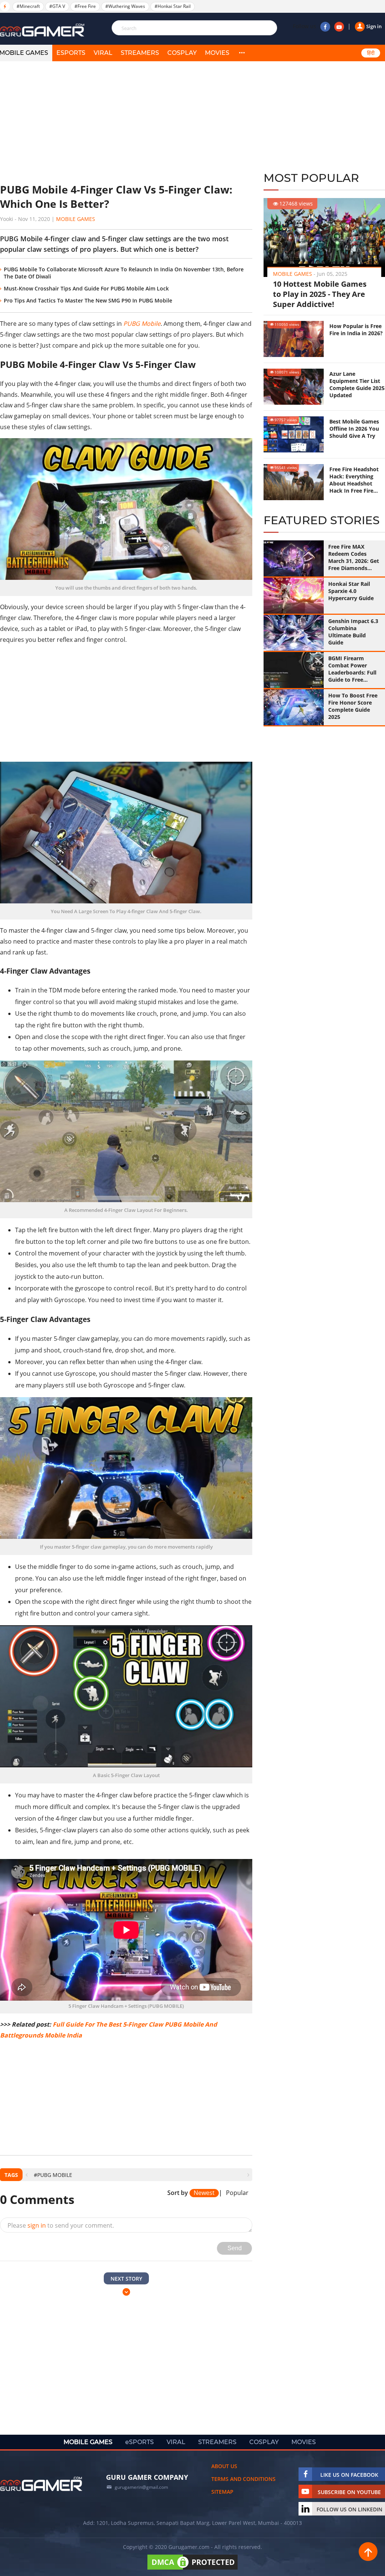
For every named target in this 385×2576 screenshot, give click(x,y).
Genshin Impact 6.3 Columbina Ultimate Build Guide (353, 632)
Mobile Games (76, 219)
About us (224, 2466)
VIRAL (103, 53)
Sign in (374, 26)
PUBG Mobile (142, 324)
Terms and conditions (243, 2479)
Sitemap (222, 2492)
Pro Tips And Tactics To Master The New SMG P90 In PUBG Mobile (88, 300)
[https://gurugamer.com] (41, 2484)
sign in (37, 2225)
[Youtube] (339, 27)
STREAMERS (140, 53)
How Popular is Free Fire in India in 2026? (356, 330)
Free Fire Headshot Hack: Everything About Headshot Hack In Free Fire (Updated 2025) (354, 480)
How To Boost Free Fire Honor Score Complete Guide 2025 (353, 706)
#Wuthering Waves (125, 6)
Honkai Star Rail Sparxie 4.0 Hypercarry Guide (351, 591)
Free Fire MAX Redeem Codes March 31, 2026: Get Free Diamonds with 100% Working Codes (354, 557)
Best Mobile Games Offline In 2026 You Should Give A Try (354, 429)
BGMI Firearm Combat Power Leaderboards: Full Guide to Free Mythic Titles (352, 669)
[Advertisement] (126, 122)
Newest (204, 2193)
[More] (242, 53)
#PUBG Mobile (53, 2175)
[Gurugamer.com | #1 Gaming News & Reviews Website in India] (43, 30)
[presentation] (27, 2175)
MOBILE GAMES (88, 2442)
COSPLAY (182, 53)
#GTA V (57, 6)
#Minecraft (28, 6)
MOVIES (217, 53)
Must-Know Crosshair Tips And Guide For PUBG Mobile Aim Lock (86, 288)
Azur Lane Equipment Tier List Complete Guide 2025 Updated (357, 384)
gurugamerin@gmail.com (141, 2487)
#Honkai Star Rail (173, 6)
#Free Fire (85, 6)
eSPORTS (71, 53)
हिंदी (371, 53)
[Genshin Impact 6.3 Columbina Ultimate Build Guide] (294, 633)
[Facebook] (325, 27)
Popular (237, 2193)
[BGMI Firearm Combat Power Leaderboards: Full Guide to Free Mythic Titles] (294, 670)
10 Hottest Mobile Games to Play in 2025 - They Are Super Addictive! (320, 294)
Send (235, 2248)
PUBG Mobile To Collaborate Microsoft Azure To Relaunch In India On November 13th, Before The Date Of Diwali (124, 273)
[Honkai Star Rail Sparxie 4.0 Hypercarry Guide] (294, 596)
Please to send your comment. (61, 2225)
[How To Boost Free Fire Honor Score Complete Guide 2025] (294, 707)
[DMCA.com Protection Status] (192, 2569)
